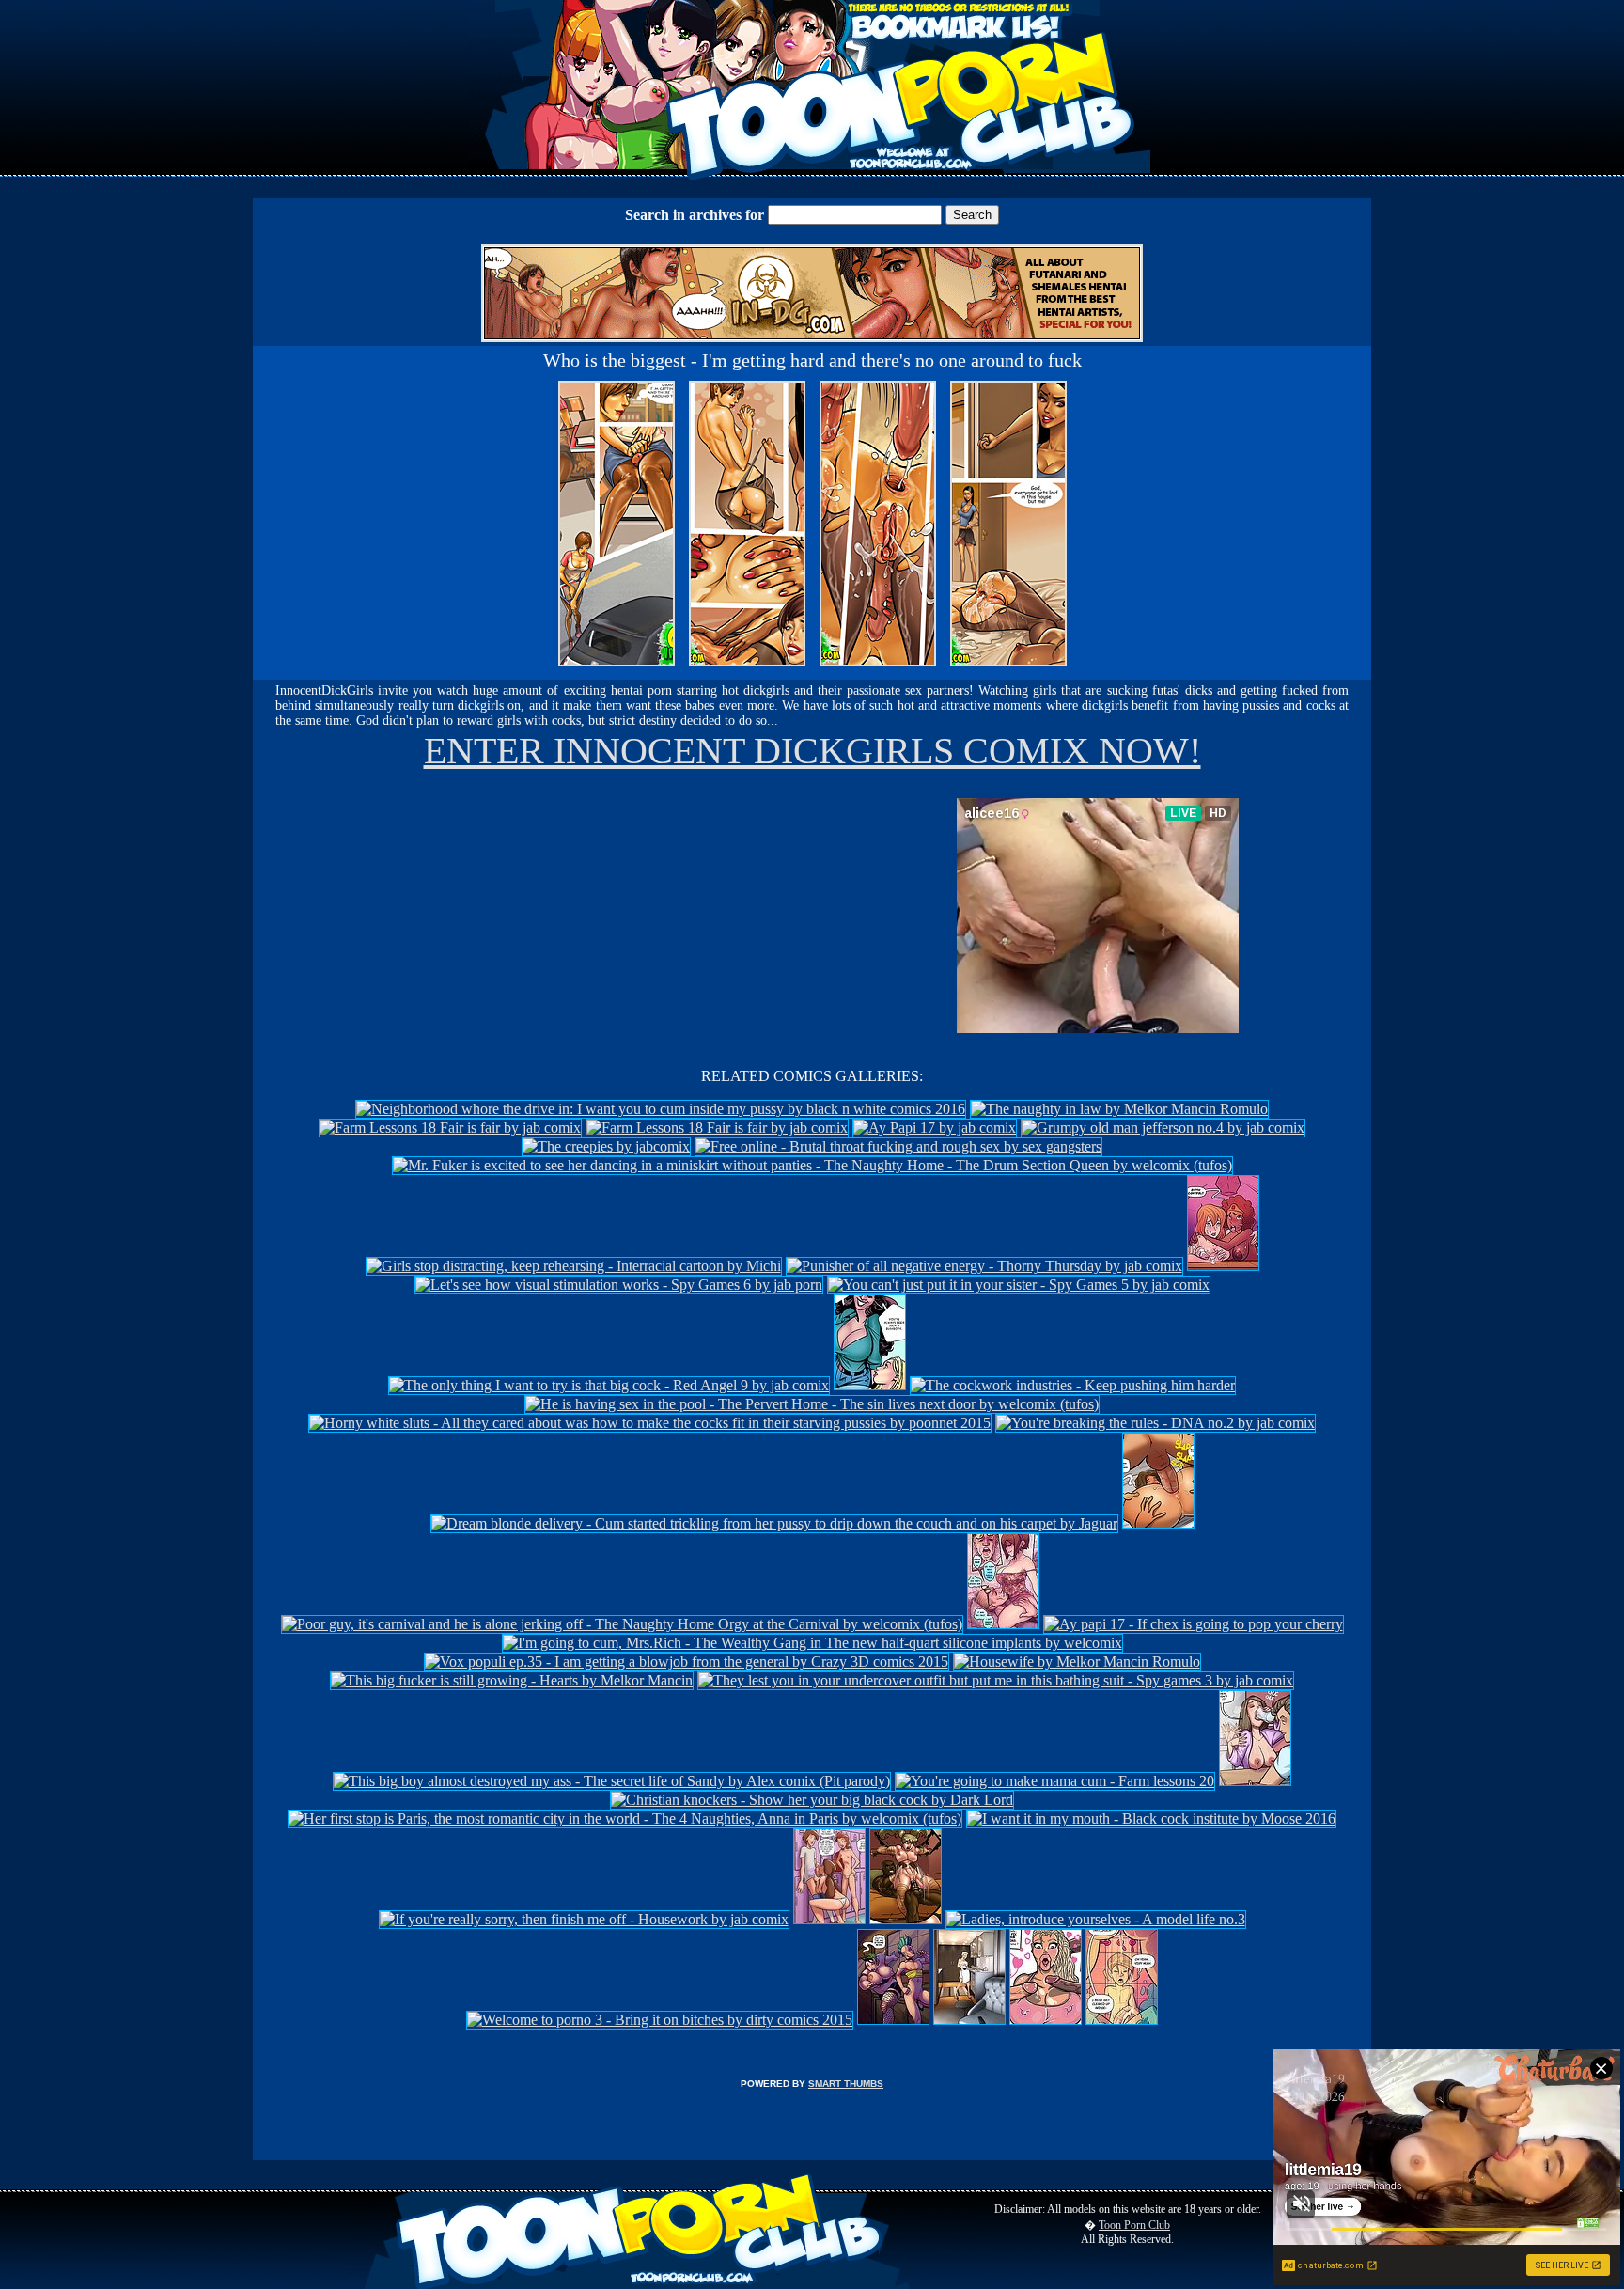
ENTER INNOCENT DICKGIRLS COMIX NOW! (812, 751)
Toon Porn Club (1134, 2225)
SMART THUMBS (846, 2084)
